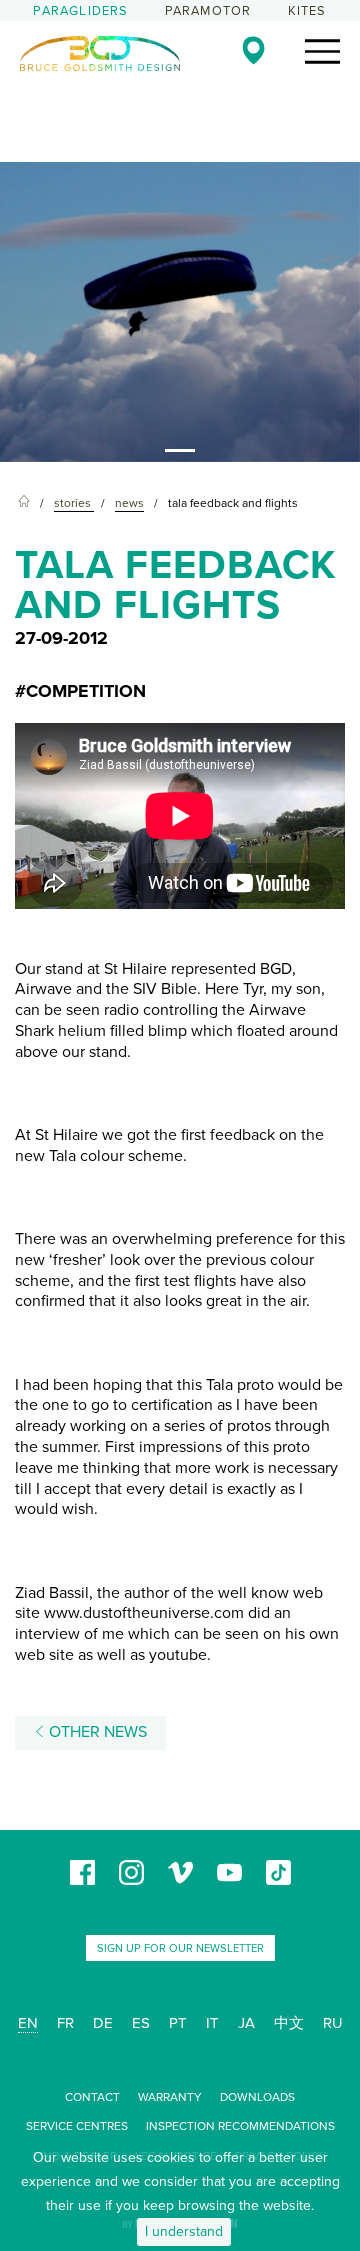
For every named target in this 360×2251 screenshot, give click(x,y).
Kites (307, 11)
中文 (289, 2023)
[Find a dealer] (253, 50)
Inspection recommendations (240, 2126)
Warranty (170, 2097)
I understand (184, 2231)
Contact (92, 2097)
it (212, 2023)
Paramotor (208, 11)
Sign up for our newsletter (180, 1948)
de (103, 2023)
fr (65, 2023)
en (28, 2023)
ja (246, 2023)
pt (178, 2023)
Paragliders (80, 11)
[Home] (24, 503)
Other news (96, 1732)
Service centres (77, 2126)
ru (333, 2023)
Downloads (257, 2097)
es (141, 2023)
